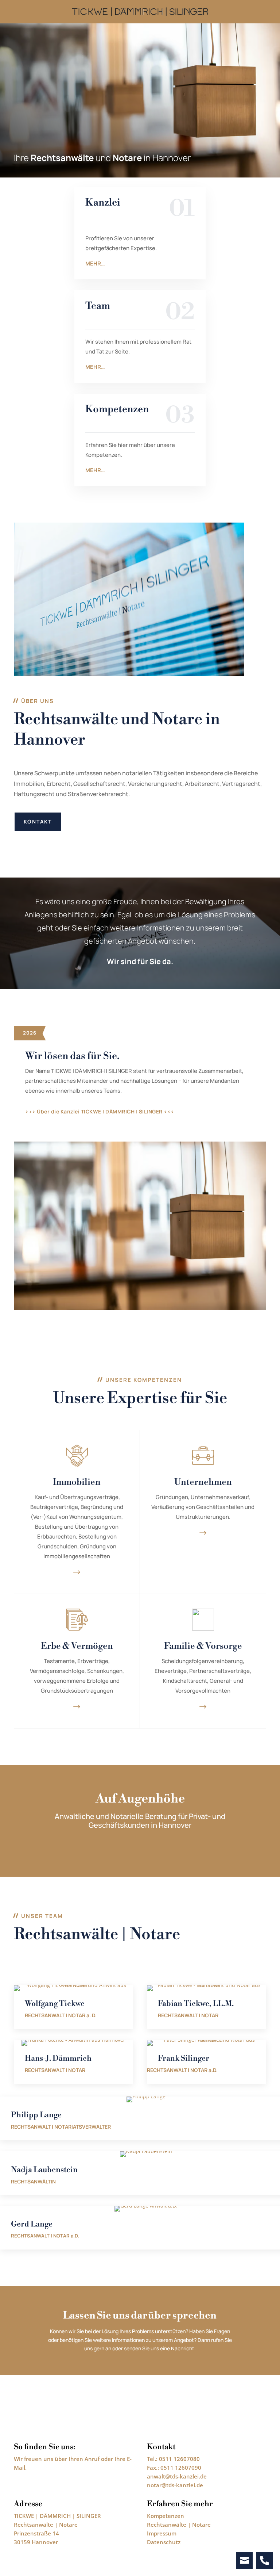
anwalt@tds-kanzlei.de (177, 2476)
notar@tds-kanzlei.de (175, 2485)
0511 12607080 (179, 2459)
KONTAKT (38, 821)
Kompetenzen (166, 2516)
